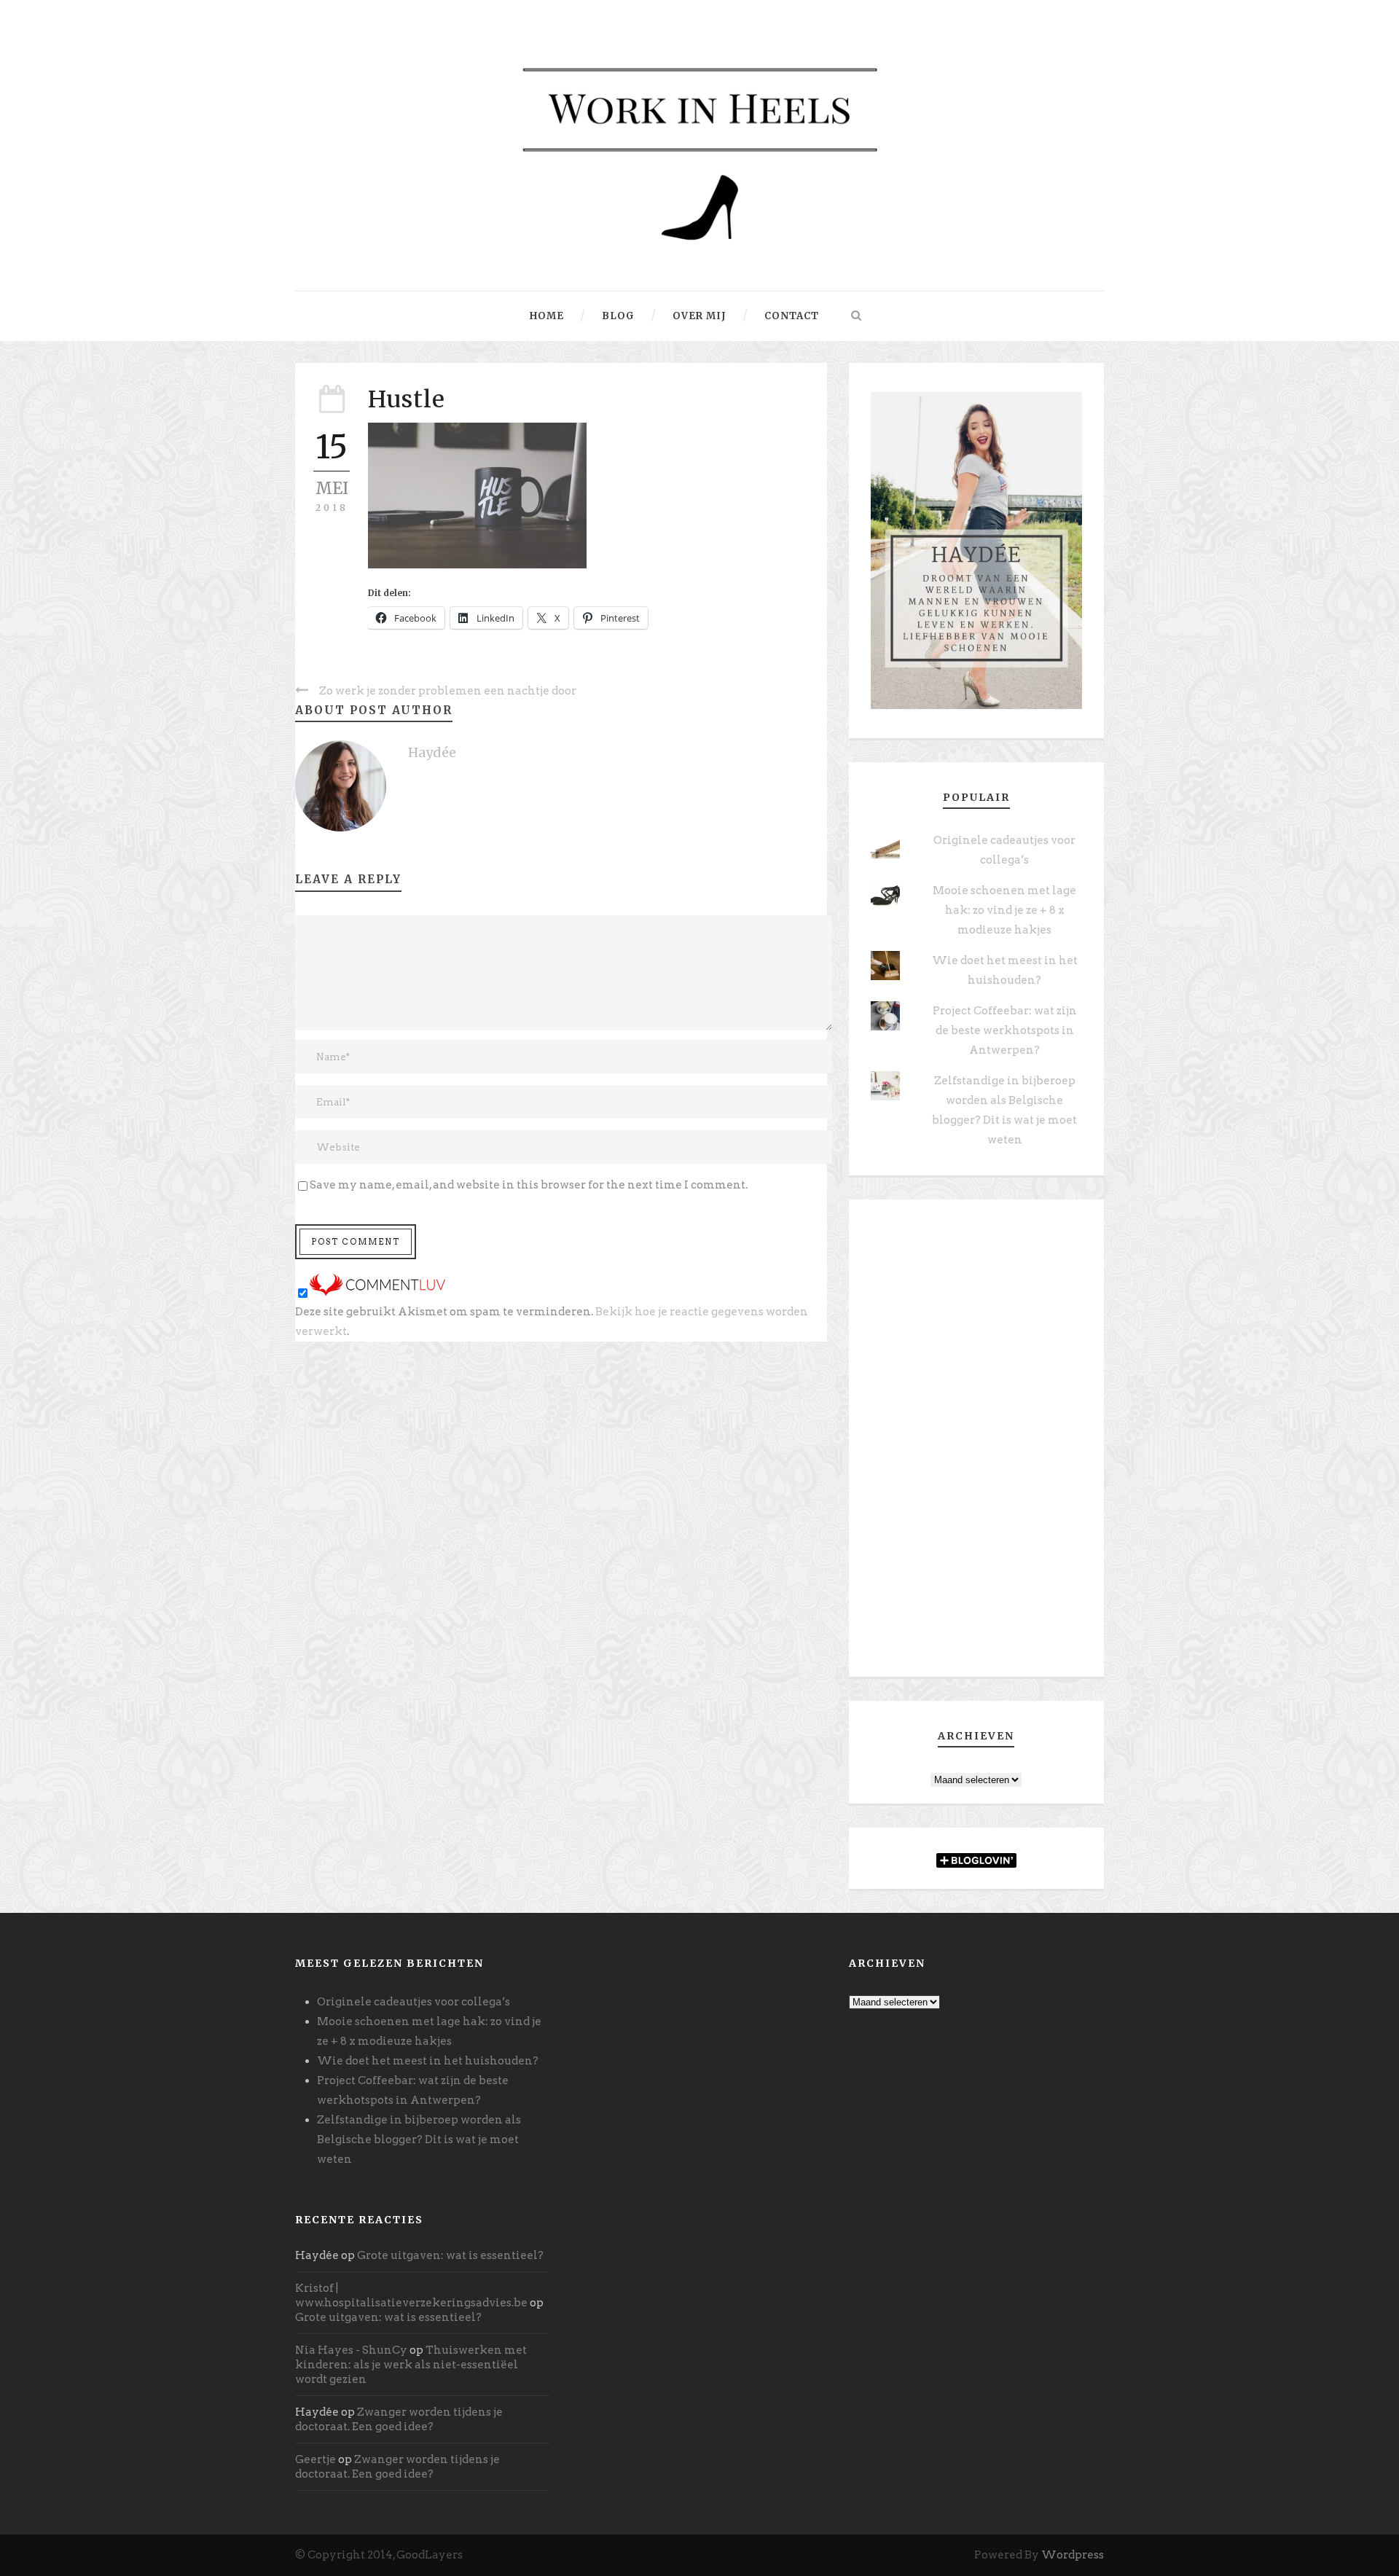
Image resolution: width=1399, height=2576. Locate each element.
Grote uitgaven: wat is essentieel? (450, 2255)
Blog (618, 316)
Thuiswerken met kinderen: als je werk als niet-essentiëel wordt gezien (411, 2365)
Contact (792, 316)
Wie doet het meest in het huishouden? (428, 2061)
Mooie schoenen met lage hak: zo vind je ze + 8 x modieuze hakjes (1004, 910)
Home (547, 316)
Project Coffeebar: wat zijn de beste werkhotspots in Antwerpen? (1005, 1030)
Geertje (316, 2459)
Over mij (699, 316)
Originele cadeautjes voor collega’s (414, 2002)
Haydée (432, 752)
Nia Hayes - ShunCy (351, 2350)
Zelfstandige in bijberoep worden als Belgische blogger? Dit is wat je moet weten (419, 2140)
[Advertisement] (976, 1444)
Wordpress (1073, 2555)
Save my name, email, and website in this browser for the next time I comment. (529, 1185)
